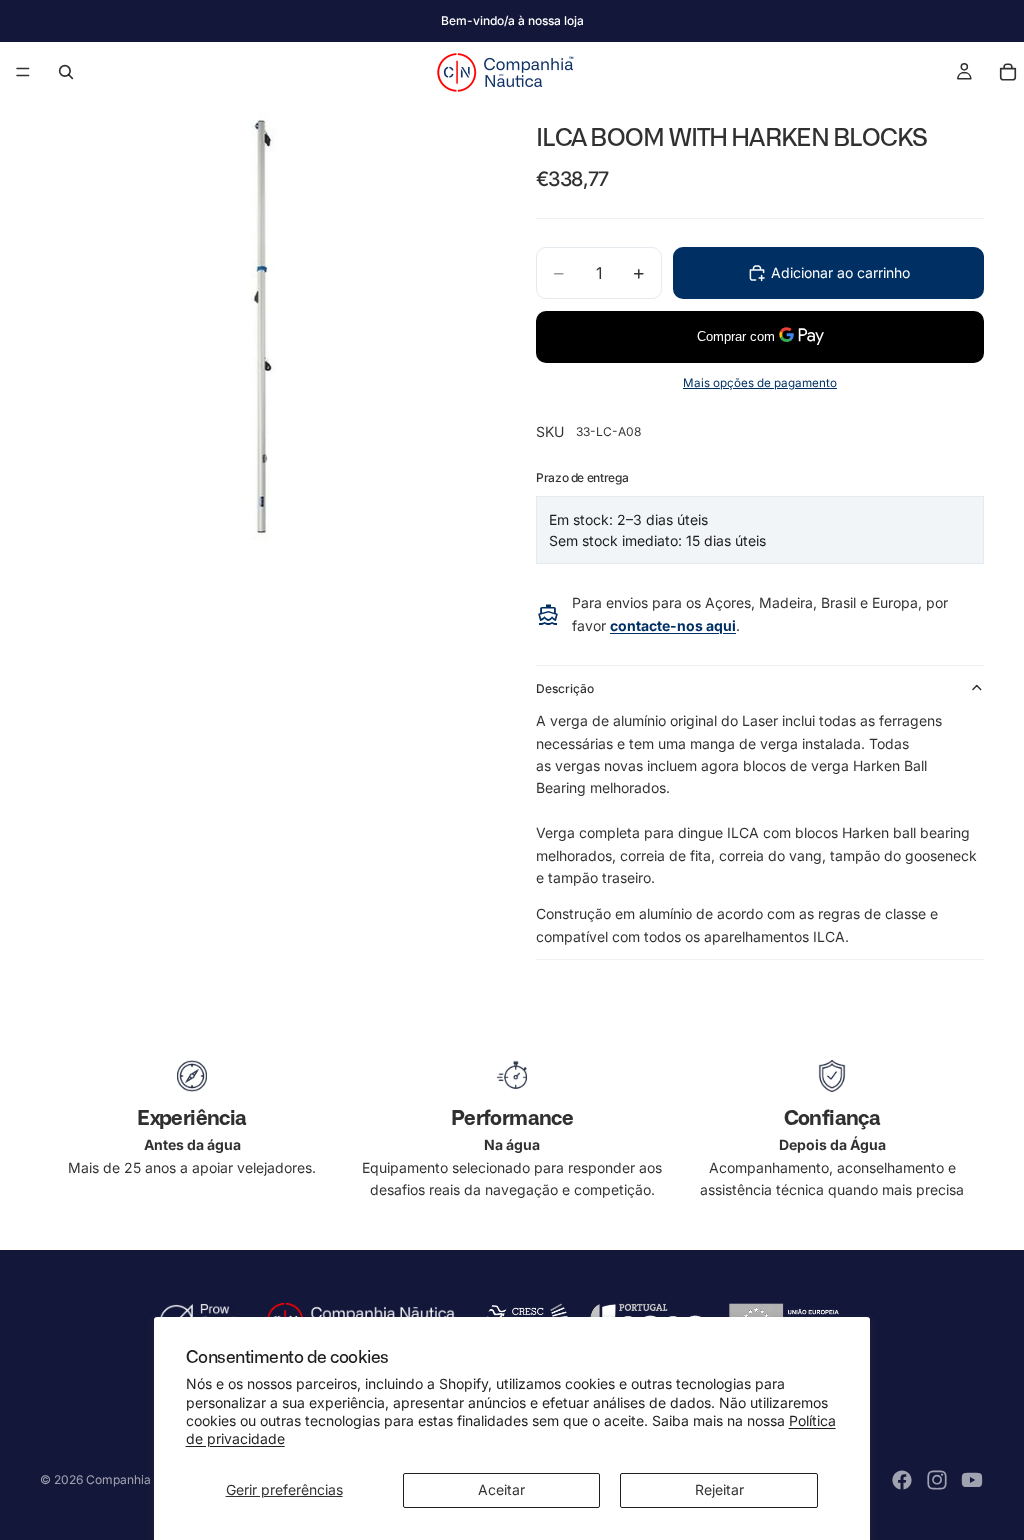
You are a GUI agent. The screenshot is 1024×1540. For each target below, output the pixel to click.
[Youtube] (972, 1480)
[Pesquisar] (66, 72)
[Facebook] (902, 1480)
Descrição (565, 688)
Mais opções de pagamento (760, 383)
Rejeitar (719, 1489)
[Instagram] (937, 1480)
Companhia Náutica (142, 1479)
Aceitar (501, 1489)
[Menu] (23, 72)
